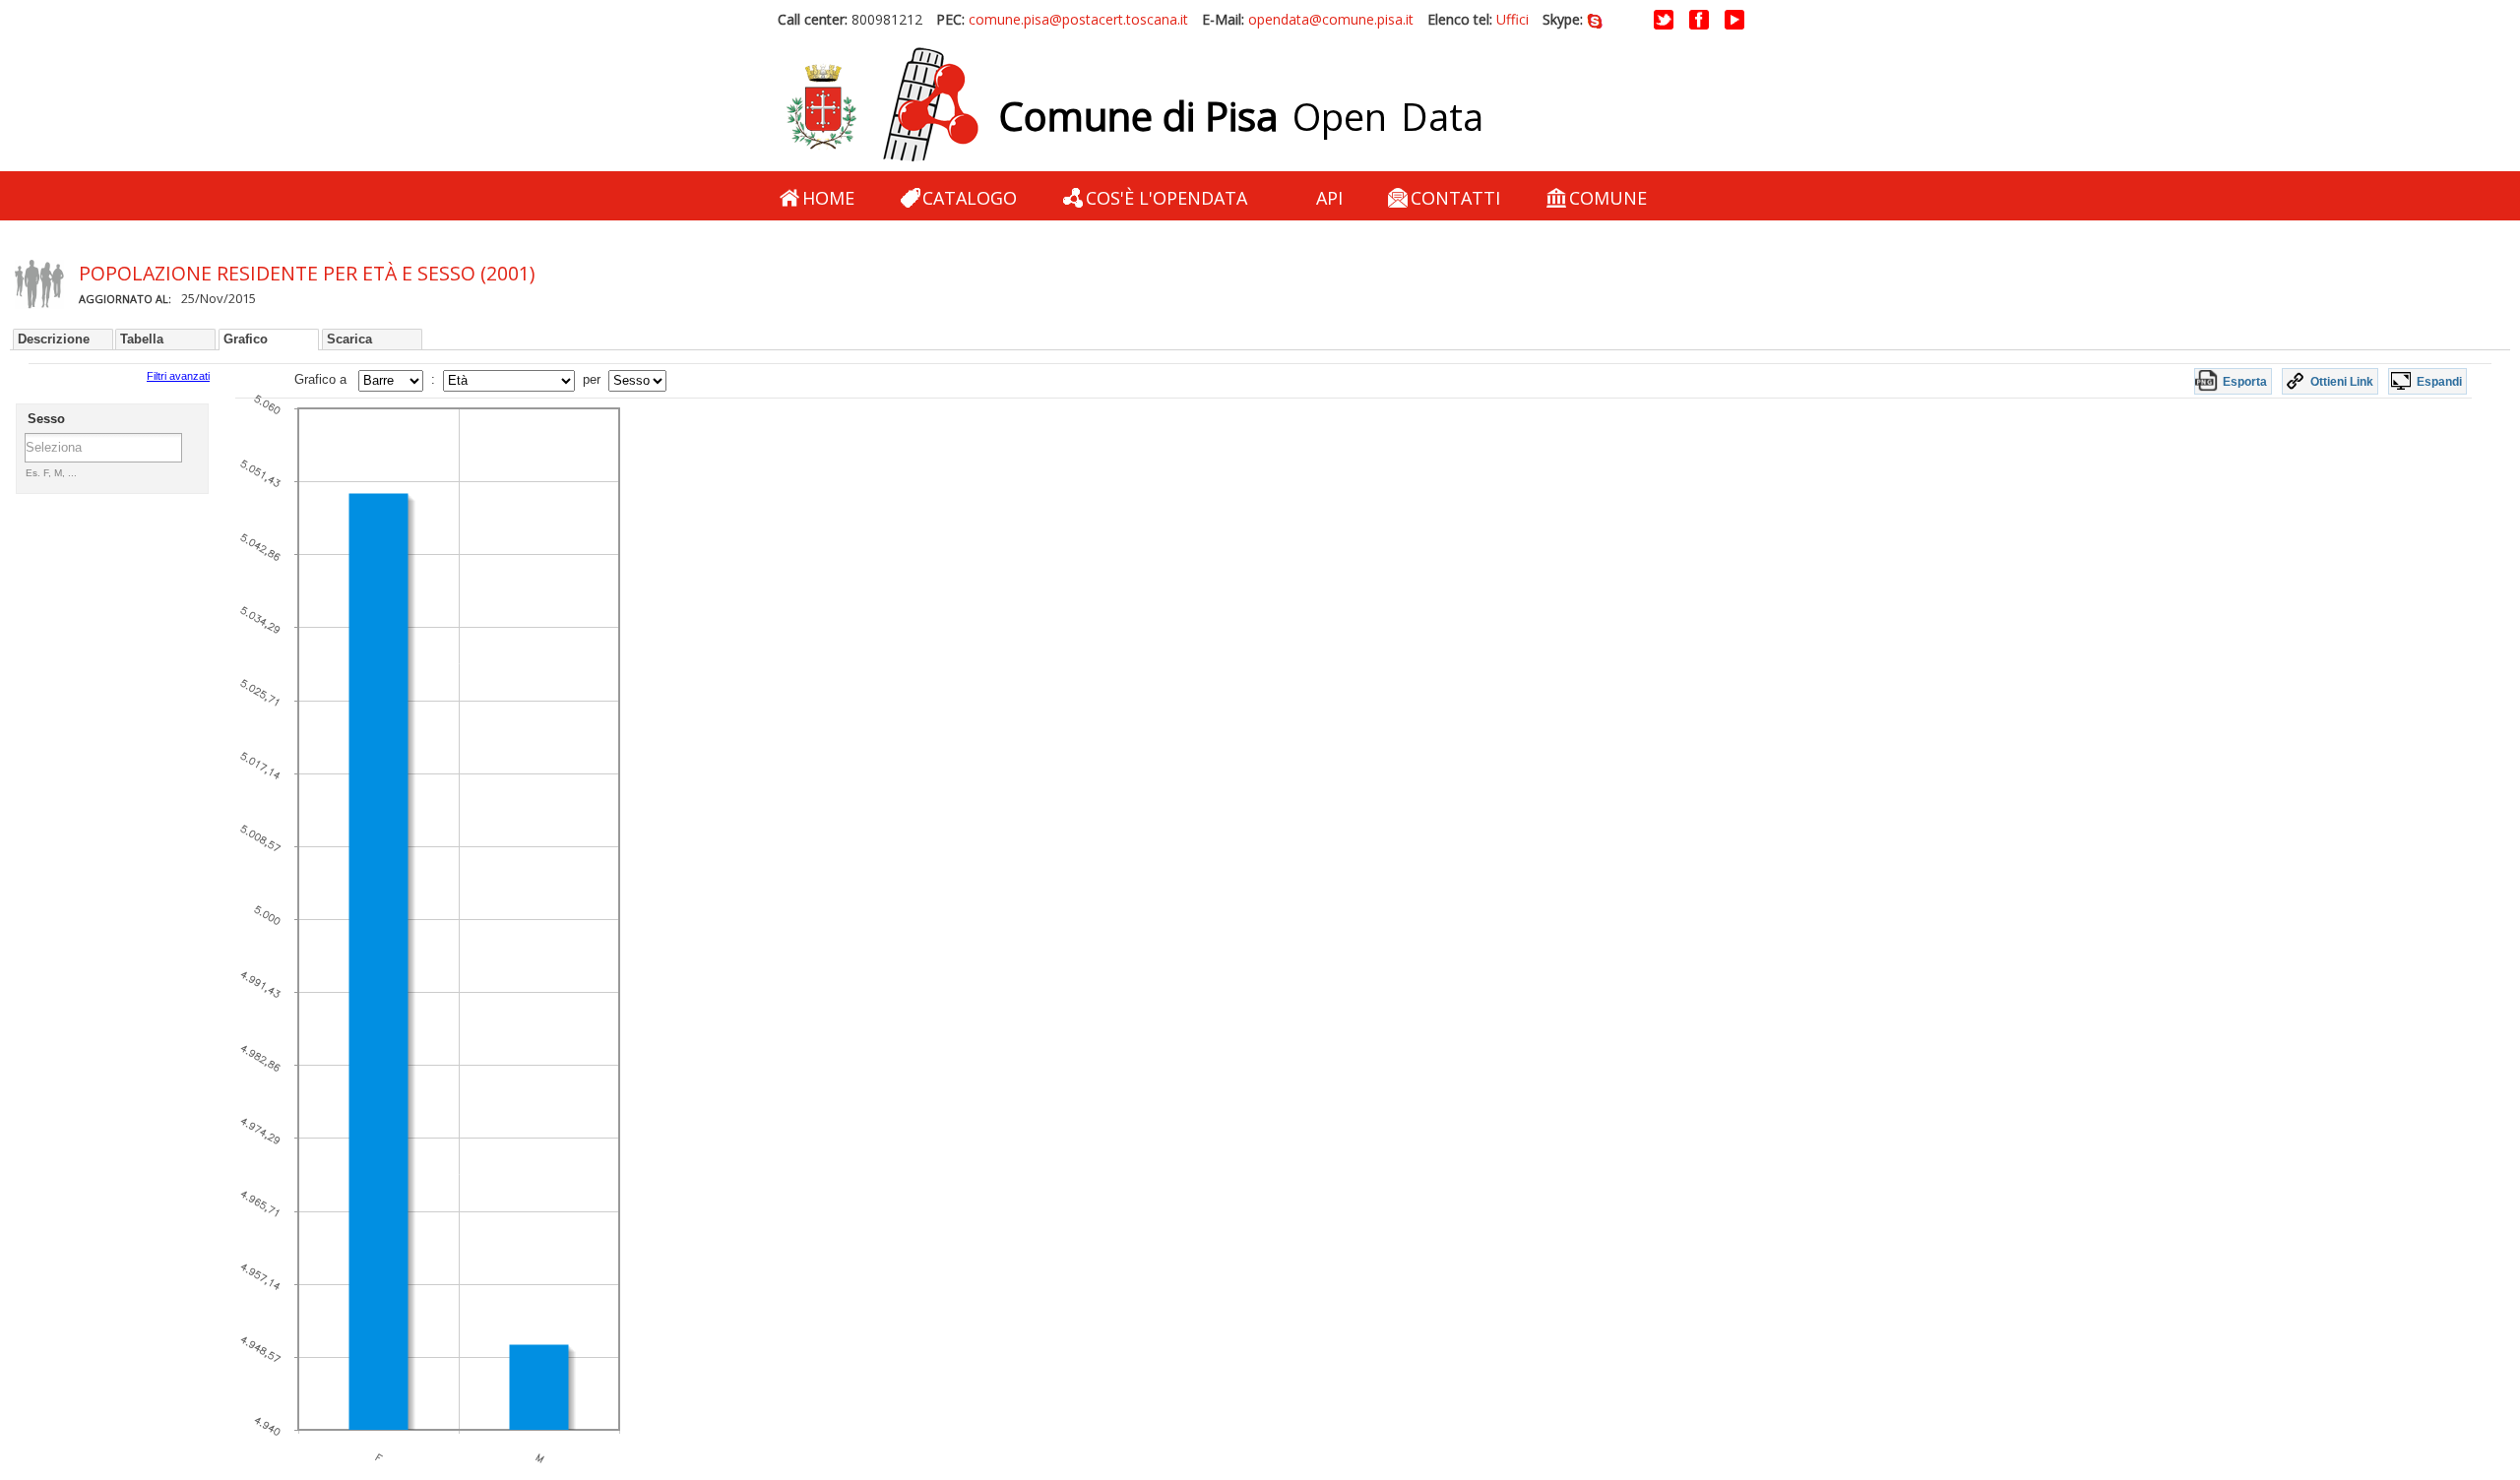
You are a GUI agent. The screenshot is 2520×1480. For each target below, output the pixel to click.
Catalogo (970, 198)
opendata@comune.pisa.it (1331, 19)
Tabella (142, 339)
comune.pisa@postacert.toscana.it (1078, 19)
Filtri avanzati (178, 376)
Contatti (1455, 198)
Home (828, 198)
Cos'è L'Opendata (1166, 198)
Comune (1608, 198)
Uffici (1512, 19)
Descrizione (54, 339)
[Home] (882, 105)
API (1329, 198)
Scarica (349, 339)
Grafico (246, 339)
